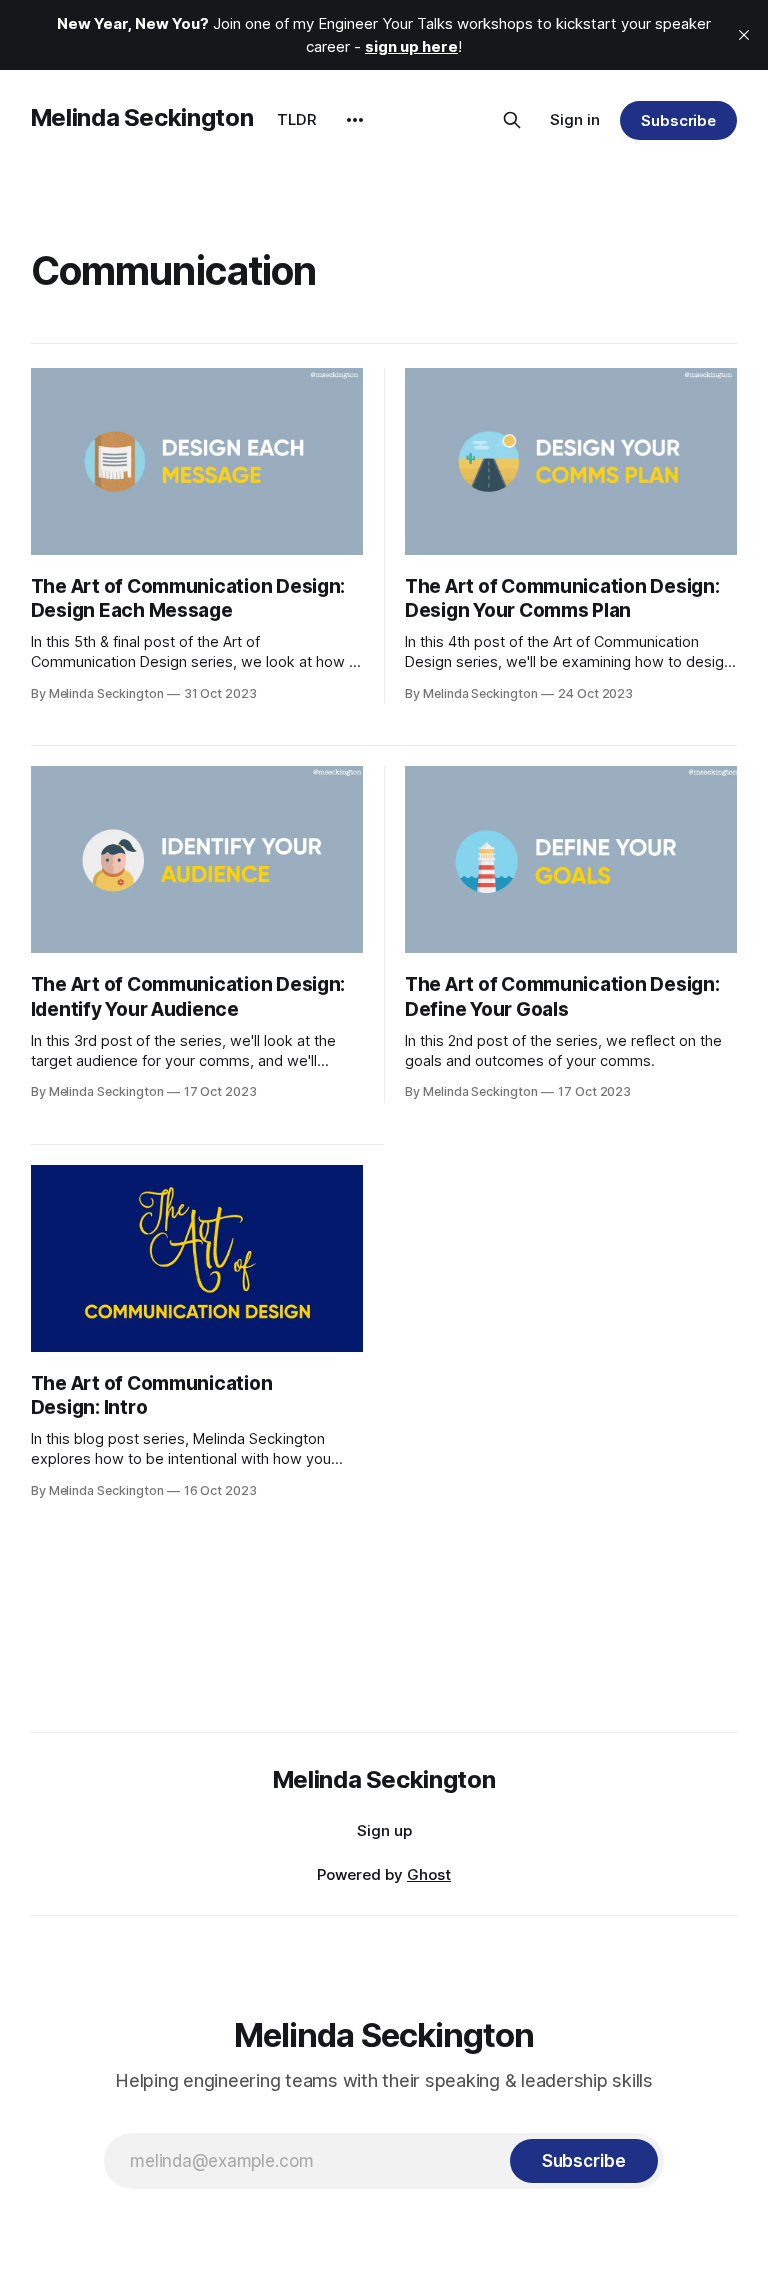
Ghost (429, 1874)
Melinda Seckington (142, 117)
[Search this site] (512, 120)
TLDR (297, 119)
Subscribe (678, 120)
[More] (355, 120)
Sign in (575, 119)
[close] (744, 35)
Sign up (384, 1830)
